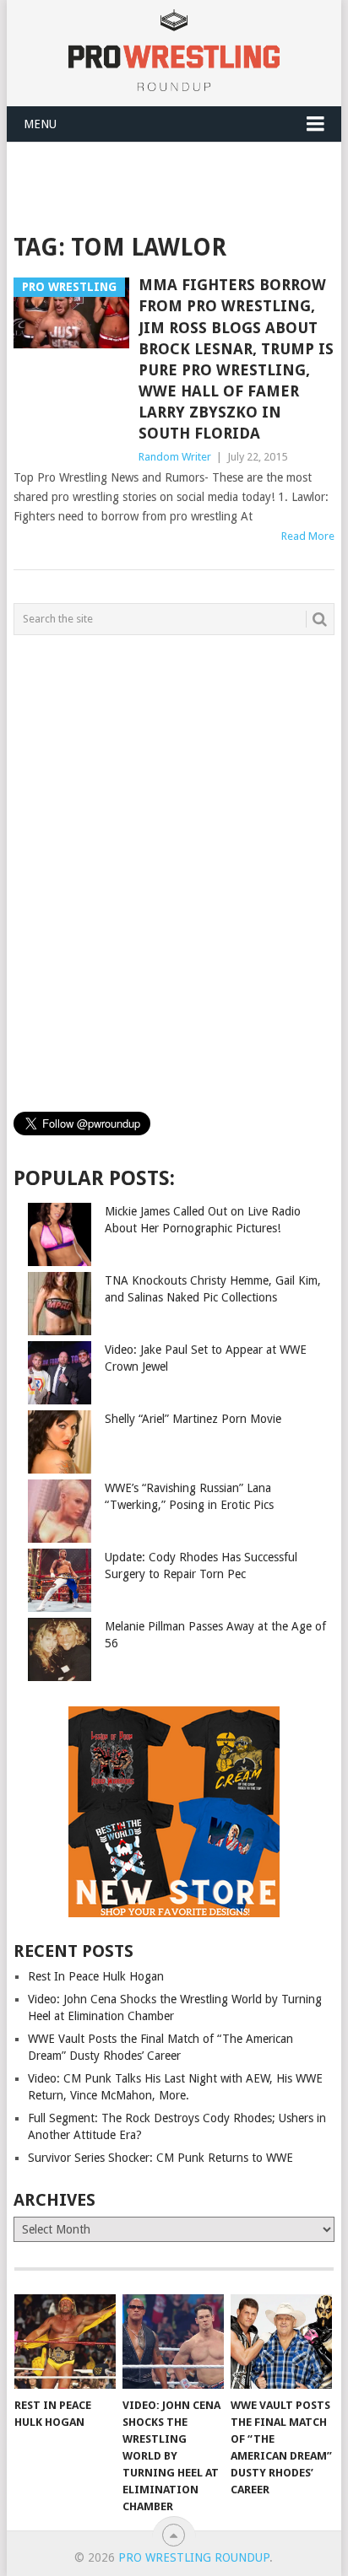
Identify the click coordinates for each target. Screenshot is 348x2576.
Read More (308, 536)
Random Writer (175, 457)
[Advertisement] (180, 184)
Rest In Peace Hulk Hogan (96, 1976)
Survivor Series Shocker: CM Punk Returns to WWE (160, 2158)
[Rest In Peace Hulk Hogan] (65, 2342)
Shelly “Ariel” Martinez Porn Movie (193, 1419)
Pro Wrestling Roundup (194, 2557)
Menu (40, 124)
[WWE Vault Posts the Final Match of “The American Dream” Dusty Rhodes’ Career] (281, 2342)
